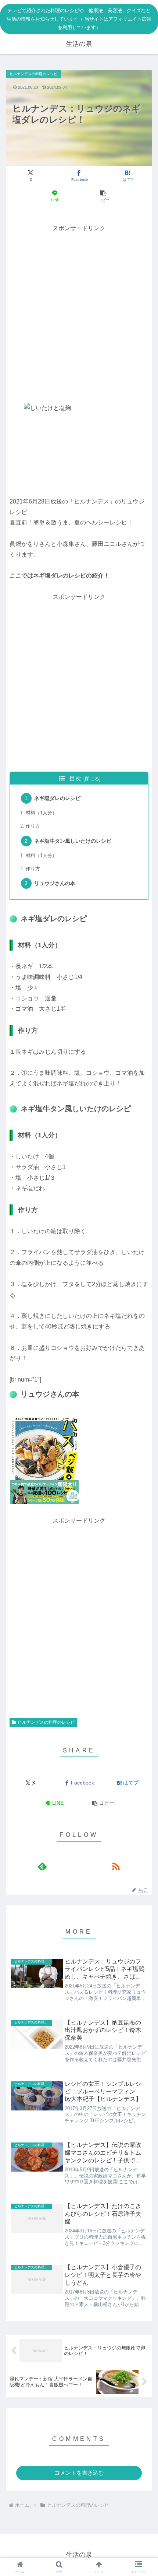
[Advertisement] (79, 313)
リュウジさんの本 (55, 883)
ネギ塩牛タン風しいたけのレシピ (73, 841)
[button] (103, 196)
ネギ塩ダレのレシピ (57, 798)
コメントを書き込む (79, 2473)
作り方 (33, 826)
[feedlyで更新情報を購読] (42, 1866)
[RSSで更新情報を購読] (116, 1866)
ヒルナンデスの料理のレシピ (46, 1722)
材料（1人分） (41, 813)
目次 (75, 778)
